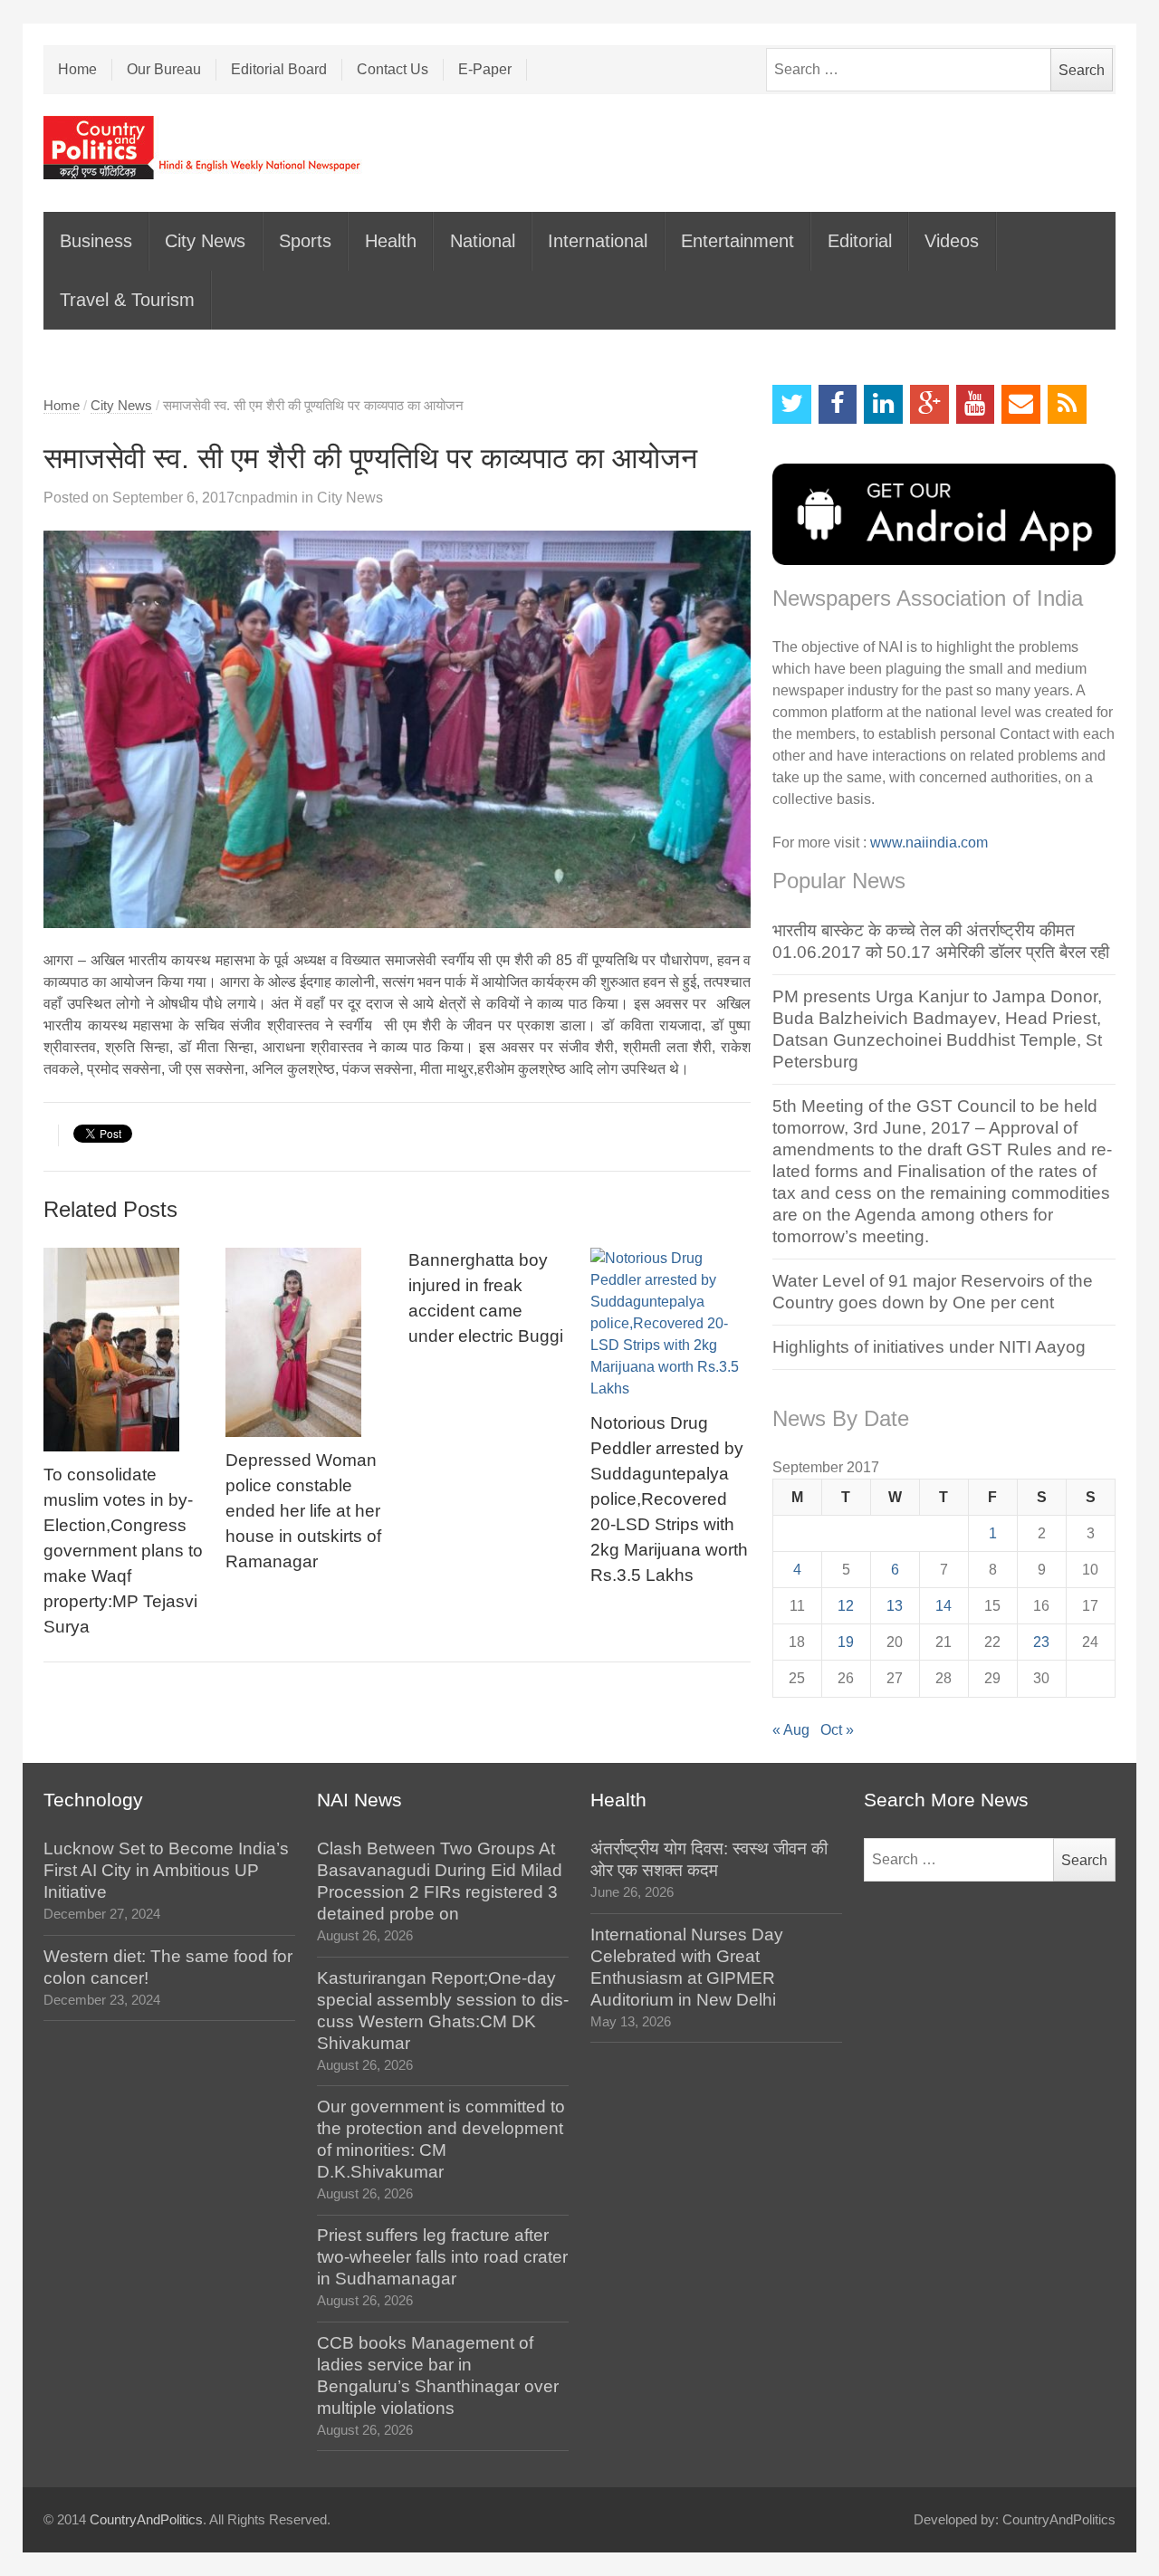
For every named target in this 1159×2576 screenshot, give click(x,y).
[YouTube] (976, 404)
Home (77, 69)
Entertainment (738, 241)
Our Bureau (164, 69)
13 (895, 1606)
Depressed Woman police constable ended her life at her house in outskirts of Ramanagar (303, 1511)
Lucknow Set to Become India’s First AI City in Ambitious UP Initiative (166, 1870)
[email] (1021, 404)
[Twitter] (792, 404)
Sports (305, 241)
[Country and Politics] (204, 148)
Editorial (860, 241)
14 (943, 1606)
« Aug (791, 1730)
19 (846, 1642)
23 (1041, 1642)
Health (391, 241)
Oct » (837, 1730)
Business (96, 241)
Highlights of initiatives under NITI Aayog (929, 1347)
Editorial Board (279, 69)
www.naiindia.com (929, 843)
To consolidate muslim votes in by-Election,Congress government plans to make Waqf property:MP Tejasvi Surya (123, 1551)
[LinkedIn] (883, 404)
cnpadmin (266, 498)
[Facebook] (838, 404)
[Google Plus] (929, 404)
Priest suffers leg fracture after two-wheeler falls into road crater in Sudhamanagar (442, 2257)
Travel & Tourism (127, 300)
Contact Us (393, 69)
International (598, 241)
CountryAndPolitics (146, 2520)
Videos (952, 241)
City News (205, 241)
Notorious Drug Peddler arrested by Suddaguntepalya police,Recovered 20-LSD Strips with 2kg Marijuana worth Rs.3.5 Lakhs (669, 1499)
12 (846, 1606)
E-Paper (485, 69)
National (483, 241)
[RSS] (1067, 404)
